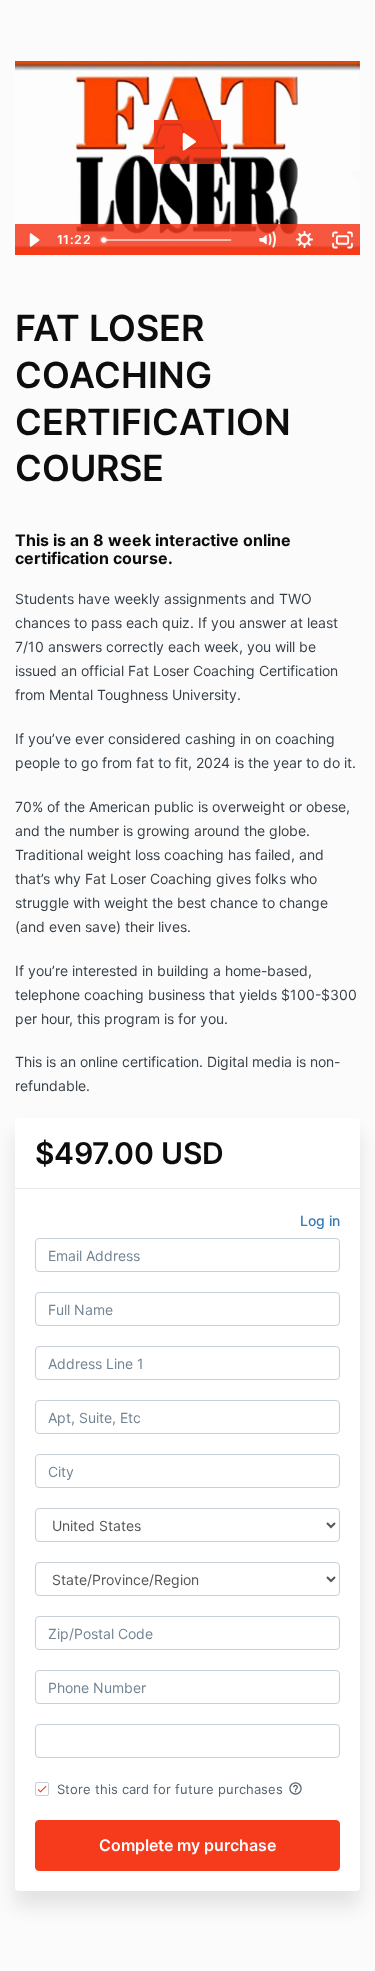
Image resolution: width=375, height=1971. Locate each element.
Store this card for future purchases (180, 1789)
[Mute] (266, 240)
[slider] (171, 240)
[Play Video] (33, 240)
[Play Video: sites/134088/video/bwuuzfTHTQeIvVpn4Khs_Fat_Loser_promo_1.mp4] (188, 141)
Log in (320, 1220)
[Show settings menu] (304, 240)
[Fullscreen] (342, 240)
